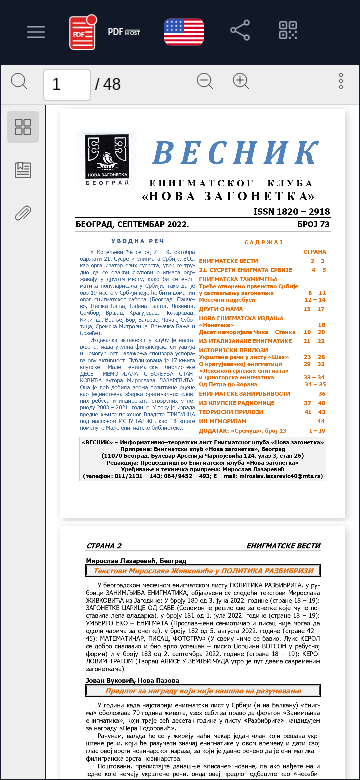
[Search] (19, 81)
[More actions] (341, 81)
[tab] (23, 130)
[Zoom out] (205, 81)
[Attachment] (23, 213)
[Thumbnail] (23, 127)
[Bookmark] (23, 170)
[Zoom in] (241, 81)
